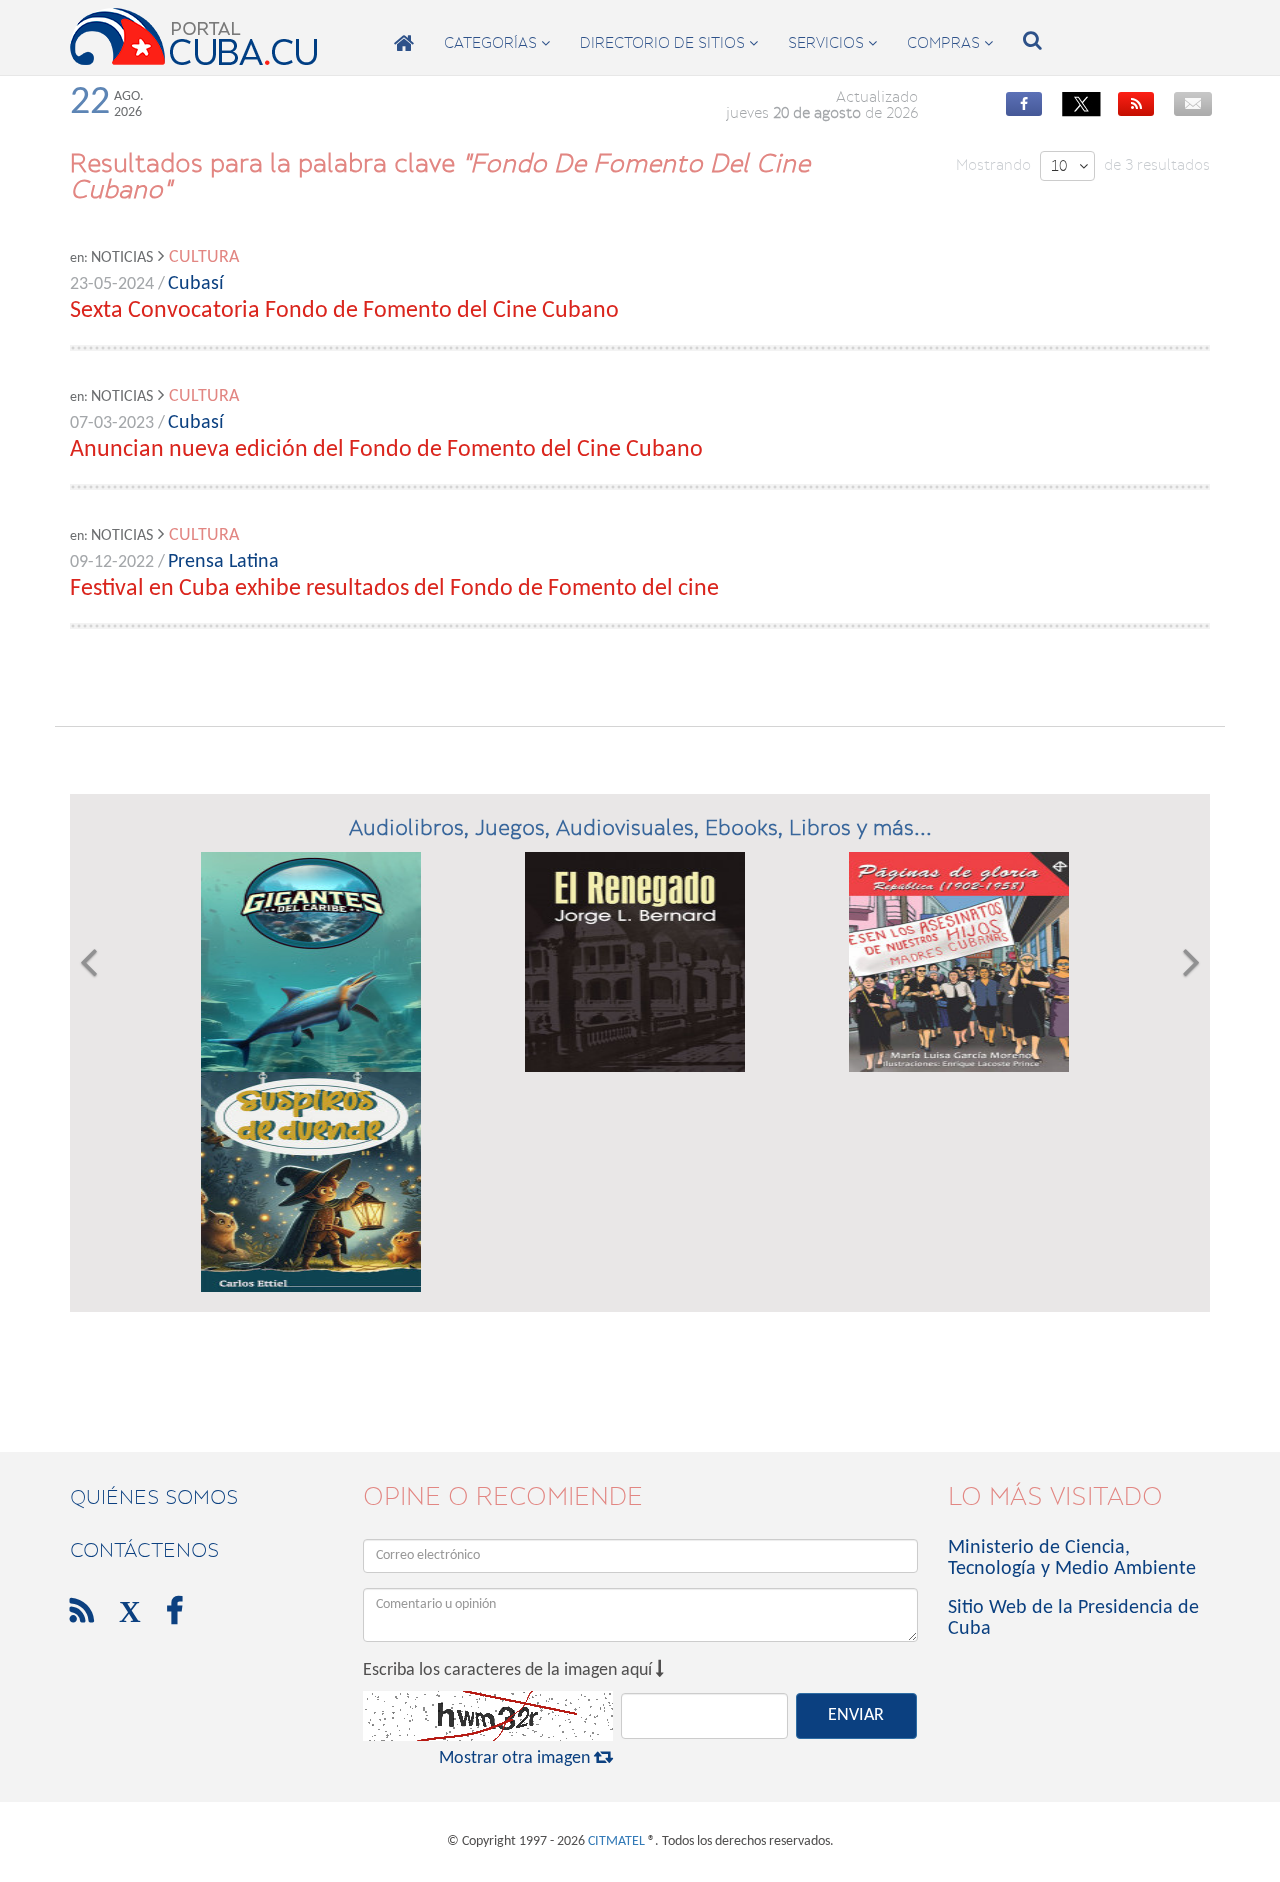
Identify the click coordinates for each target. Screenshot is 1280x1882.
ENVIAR (856, 1715)
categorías (497, 43)
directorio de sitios (669, 43)
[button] (88, 1072)
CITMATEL (616, 1841)
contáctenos (144, 1550)
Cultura (204, 257)
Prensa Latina (223, 562)
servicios (832, 43)
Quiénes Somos (154, 1497)
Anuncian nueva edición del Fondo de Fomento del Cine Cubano (386, 450)
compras (950, 43)
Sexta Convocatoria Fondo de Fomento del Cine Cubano (344, 311)
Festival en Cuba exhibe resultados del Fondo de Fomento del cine (394, 589)
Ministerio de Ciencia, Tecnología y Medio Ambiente (1072, 1558)
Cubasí (196, 284)
